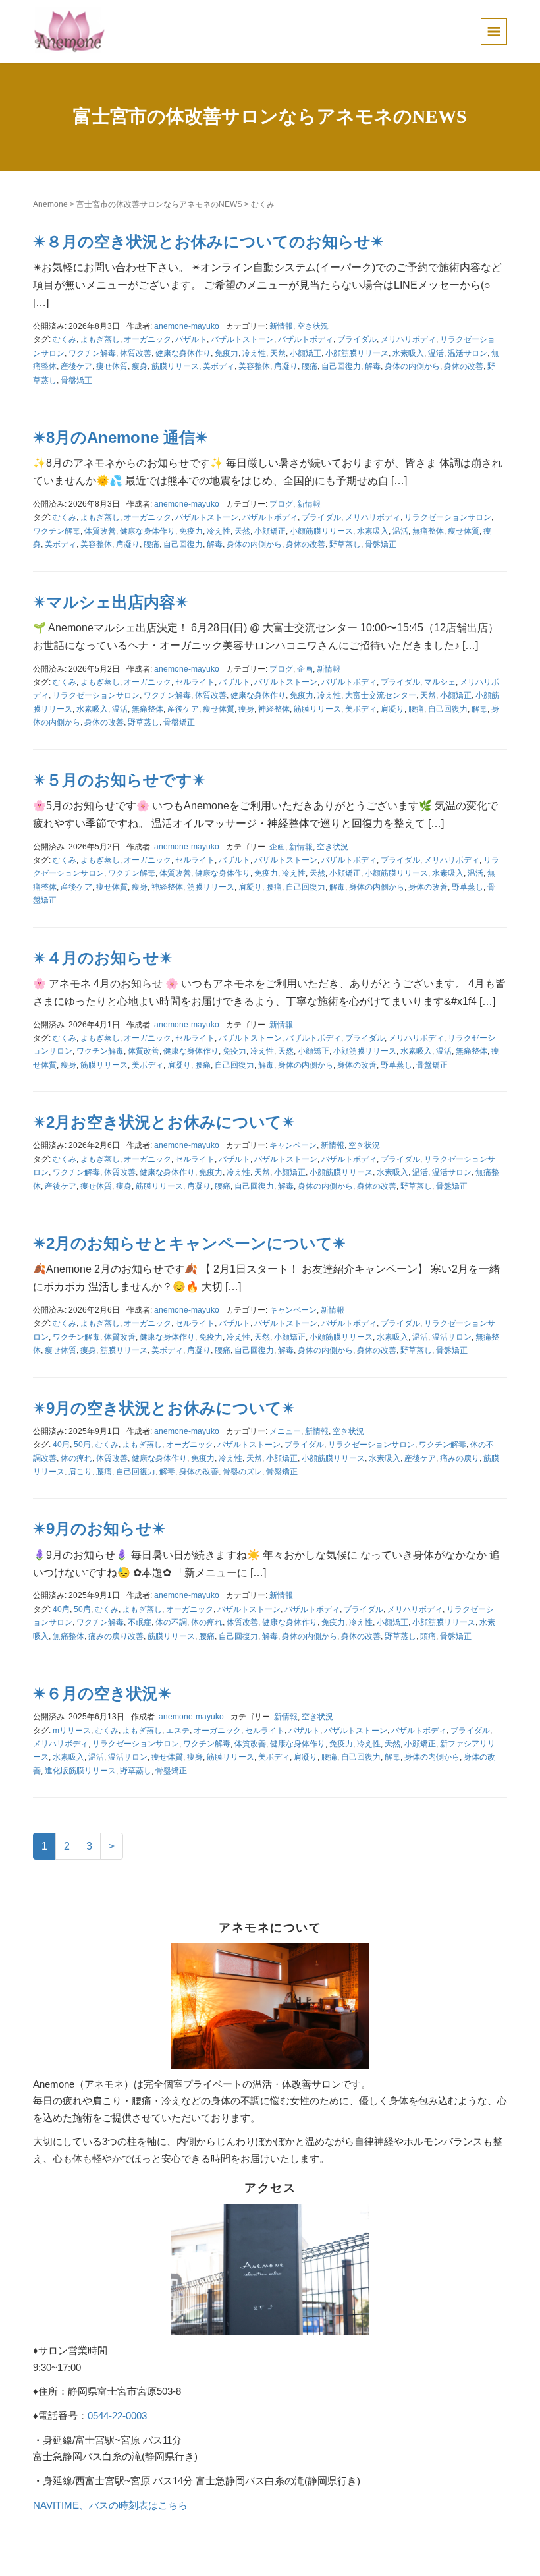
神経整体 (274, 709)
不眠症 (140, 1622)
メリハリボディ (408, 339)
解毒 (373, 366)
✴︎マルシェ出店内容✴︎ (111, 602)
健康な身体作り (183, 353)
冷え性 (254, 353)
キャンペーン (293, 1145)
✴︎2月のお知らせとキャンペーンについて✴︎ (189, 1243)
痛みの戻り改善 (116, 1636)
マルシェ (440, 682)
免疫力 (227, 353)
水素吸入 (408, 353)
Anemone (50, 204)
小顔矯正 (306, 353)
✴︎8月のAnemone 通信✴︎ (121, 437)
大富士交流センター (381, 695)
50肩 (82, 1445)
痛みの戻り (460, 1458)
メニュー (285, 1431)
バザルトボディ (306, 339)
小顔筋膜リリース (357, 353)
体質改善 (136, 353)
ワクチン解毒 (92, 353)
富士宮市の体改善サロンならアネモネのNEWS (159, 204)
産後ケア (76, 366)
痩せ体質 (112, 366)
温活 (436, 353)
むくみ (65, 339)
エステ (178, 1731)
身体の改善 (464, 366)
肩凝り (286, 366)
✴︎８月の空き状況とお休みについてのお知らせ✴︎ (208, 242)
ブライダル (357, 339)
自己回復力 (341, 366)
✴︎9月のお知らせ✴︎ (99, 1529)
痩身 (140, 366)
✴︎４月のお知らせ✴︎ (103, 958)
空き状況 (313, 326)
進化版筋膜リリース (80, 1771)
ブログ (281, 504)
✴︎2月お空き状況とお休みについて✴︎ (164, 1122)
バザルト (191, 339)
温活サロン (468, 353)
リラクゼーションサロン (448, 517)
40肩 (61, 1445)
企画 (305, 669)
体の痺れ (76, 1458)
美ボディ (219, 366)
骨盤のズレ (242, 1472)
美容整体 (254, 366)
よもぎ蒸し (100, 339)
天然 (278, 353)
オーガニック (148, 339)
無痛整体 (428, 531)
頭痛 (428, 1636)
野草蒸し (345, 544)
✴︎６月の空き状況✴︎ (102, 1693)
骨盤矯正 (76, 380)
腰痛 (310, 366)
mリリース (72, 1731)
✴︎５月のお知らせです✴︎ (119, 780)
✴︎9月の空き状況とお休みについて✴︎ (164, 1408)
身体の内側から (412, 366)
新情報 (281, 326)
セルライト (195, 682)
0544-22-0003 (117, 2416)
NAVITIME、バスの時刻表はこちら (110, 2505)
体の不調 (171, 1622)
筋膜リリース (175, 366)
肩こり (80, 1472)
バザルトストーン (242, 339)
